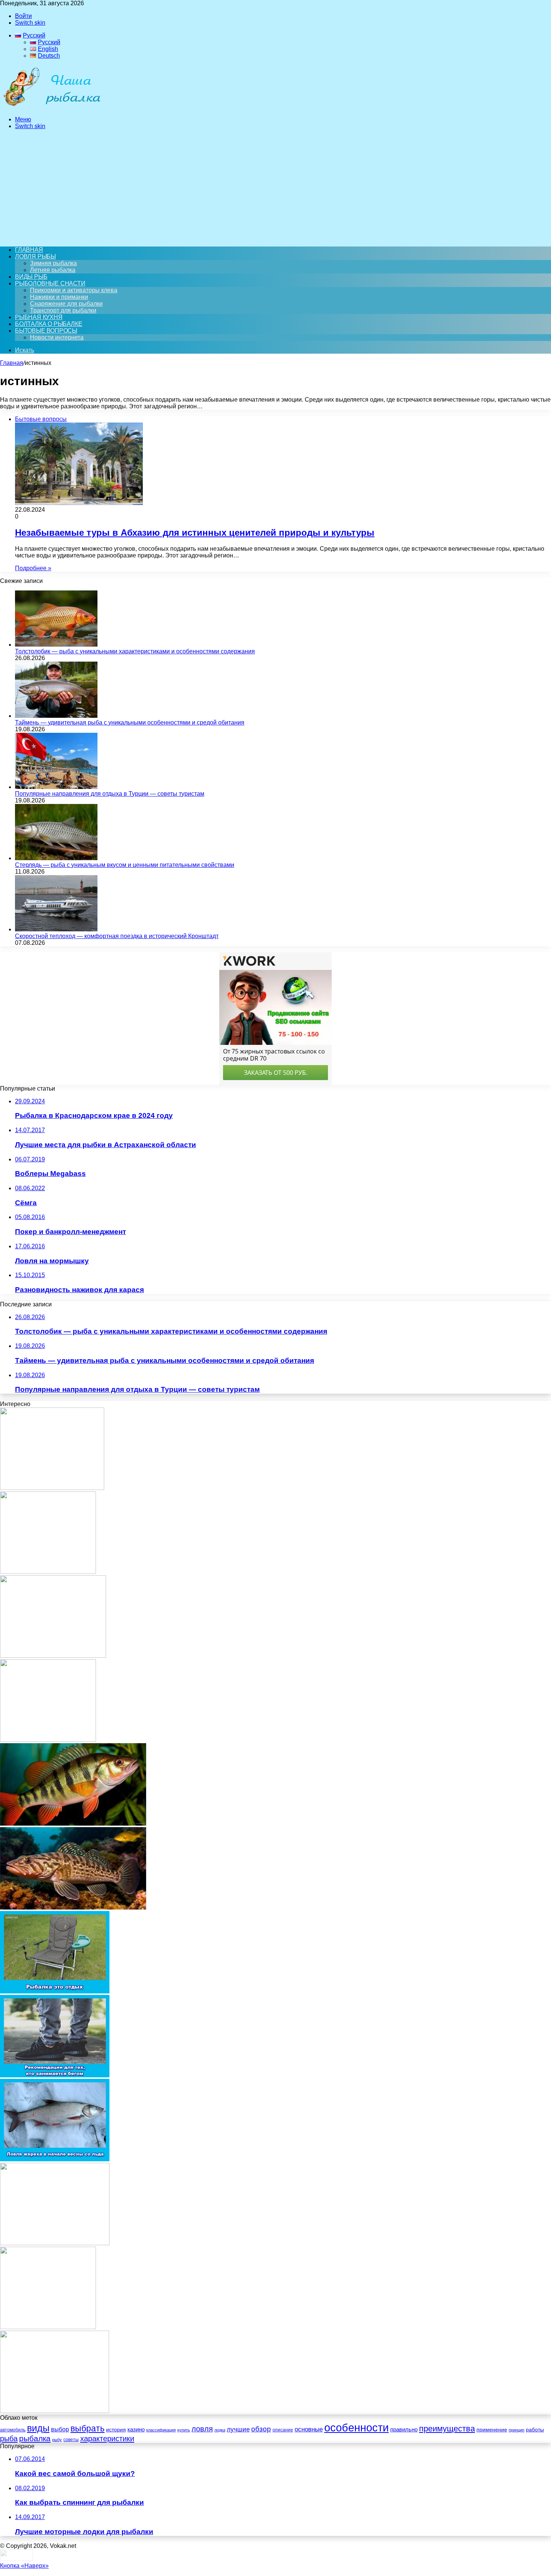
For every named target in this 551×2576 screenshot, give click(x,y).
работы (535, 2430)
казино (136, 2429)
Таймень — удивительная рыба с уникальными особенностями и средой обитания (130, 722)
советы (71, 2440)
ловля (202, 2429)
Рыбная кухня (39, 317)
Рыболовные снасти (50, 283)
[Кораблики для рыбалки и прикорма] (55, 2411)
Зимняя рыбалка (53, 263)
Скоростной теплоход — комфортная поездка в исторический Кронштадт (117, 936)
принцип (517, 2430)
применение (492, 2430)
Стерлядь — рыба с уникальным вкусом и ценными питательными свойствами (125, 865)
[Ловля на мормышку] (55, 2243)
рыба (9, 2439)
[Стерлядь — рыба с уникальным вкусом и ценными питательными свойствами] (56, 858)
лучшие (238, 2429)
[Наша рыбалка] (52, 107)
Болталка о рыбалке (49, 324)
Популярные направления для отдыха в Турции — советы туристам (110, 794)
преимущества (447, 2429)
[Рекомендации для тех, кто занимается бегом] (55, 2075)
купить (184, 2430)
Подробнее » (33, 568)
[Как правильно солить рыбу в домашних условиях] (52, 1488)
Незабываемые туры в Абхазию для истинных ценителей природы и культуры (195, 533)
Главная (12, 363)
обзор (261, 2429)
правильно (404, 2430)
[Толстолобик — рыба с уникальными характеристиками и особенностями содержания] (56, 645)
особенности (356, 2427)
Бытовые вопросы (46, 331)
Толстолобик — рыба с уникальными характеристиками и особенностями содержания (135, 651)
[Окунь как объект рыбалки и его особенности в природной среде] (73, 1824)
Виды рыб (31, 277)
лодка (220, 2430)
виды (38, 2428)
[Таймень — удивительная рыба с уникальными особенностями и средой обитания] (56, 716)
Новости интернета (57, 337)
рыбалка (35, 2438)
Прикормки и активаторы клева (74, 290)
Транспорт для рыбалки (63, 310)
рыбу (57, 2440)
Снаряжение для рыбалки (66, 304)
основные (309, 2429)
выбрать (88, 2429)
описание (283, 2430)
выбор (60, 2429)
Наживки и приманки (59, 297)
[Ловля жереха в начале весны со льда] (55, 2159)
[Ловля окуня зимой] (48, 2327)
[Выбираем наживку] (48, 1572)
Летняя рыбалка (53, 270)
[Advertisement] (275, 188)
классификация (161, 2430)
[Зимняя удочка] (53, 1656)
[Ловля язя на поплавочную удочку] (48, 1740)
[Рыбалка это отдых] (55, 1991)
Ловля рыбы (35, 256)
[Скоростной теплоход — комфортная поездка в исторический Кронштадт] (56, 929)
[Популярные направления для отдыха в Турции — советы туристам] (56, 787)
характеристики (107, 2439)
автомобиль (13, 2430)
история (116, 2430)
